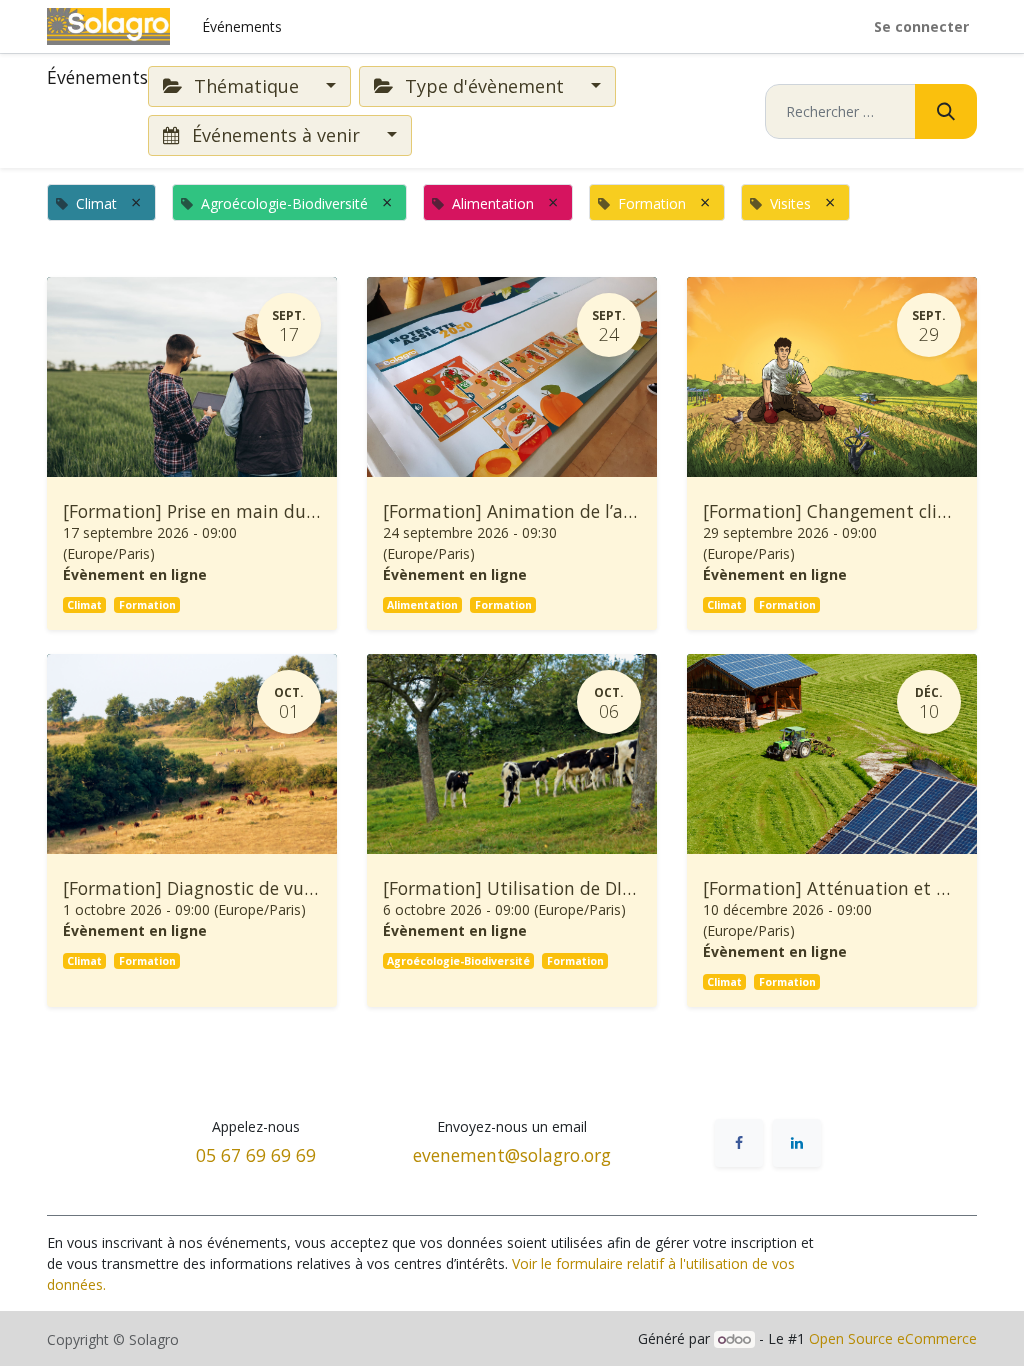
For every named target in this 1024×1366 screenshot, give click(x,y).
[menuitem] (242, 26)
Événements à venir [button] (276, 135)
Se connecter (921, 26)
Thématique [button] (246, 86)
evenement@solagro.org (512, 1155)
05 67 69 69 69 (256, 1155)
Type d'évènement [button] (484, 86)
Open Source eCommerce (893, 1338)
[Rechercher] (946, 111)
